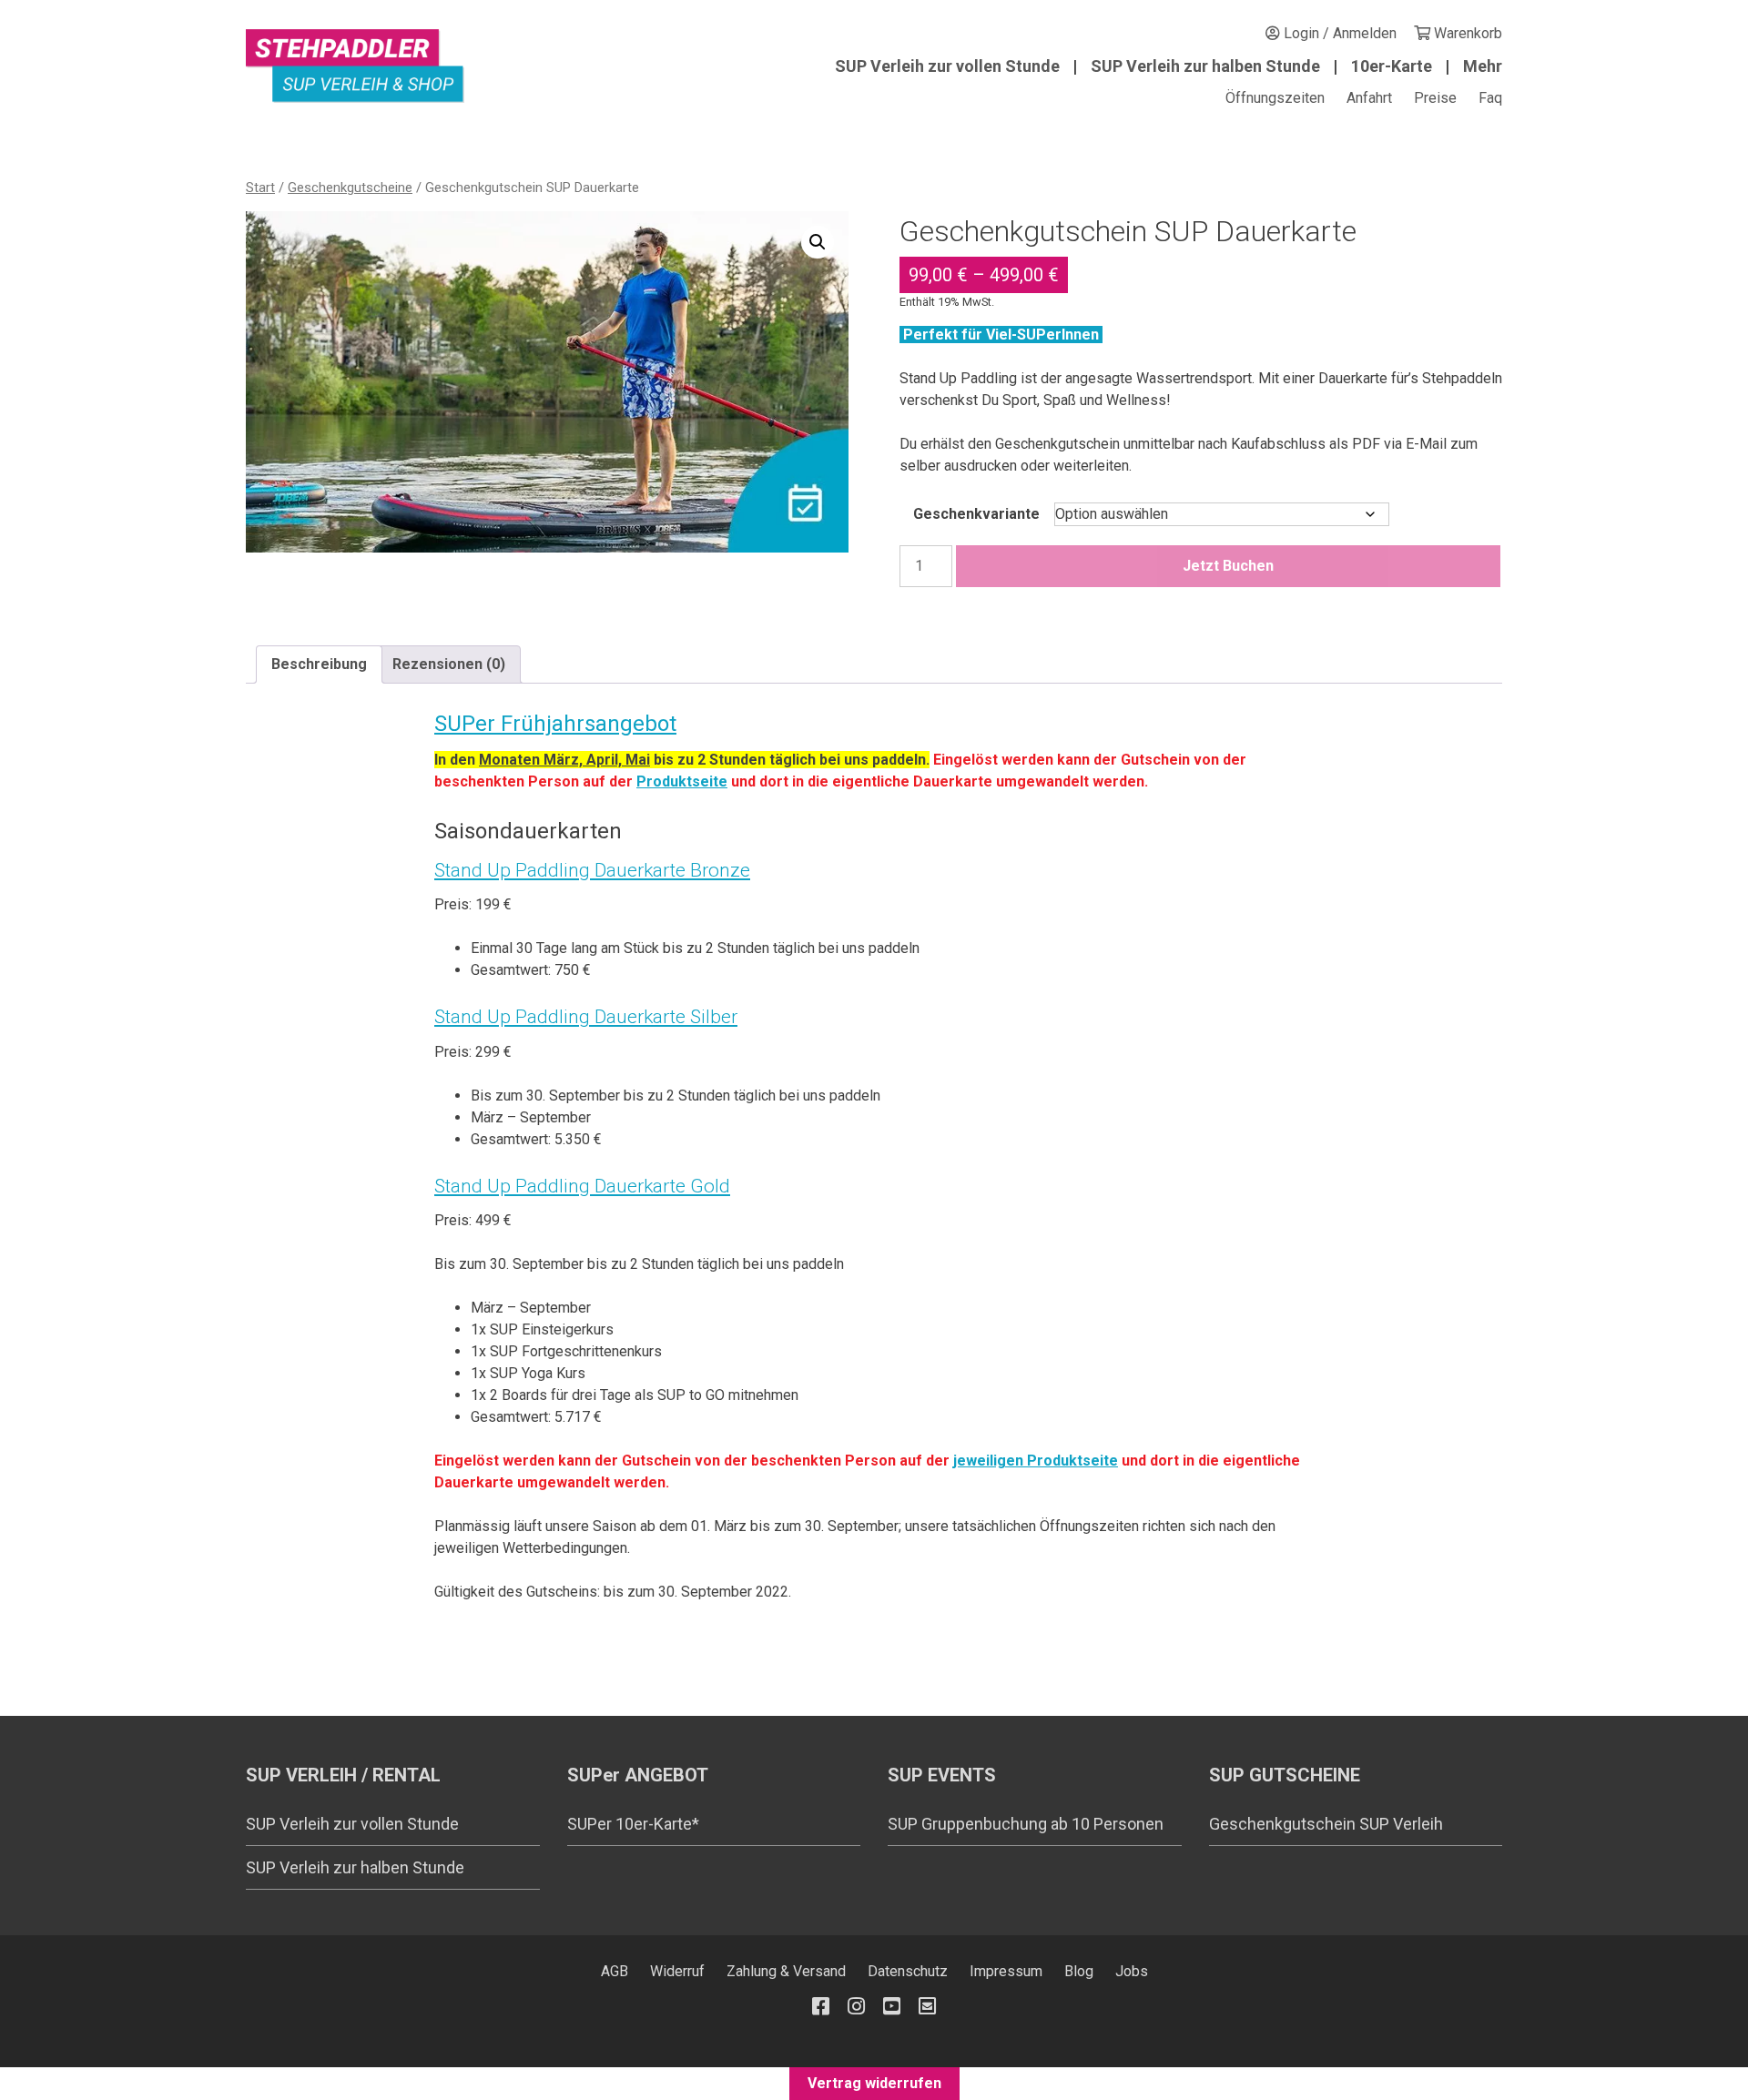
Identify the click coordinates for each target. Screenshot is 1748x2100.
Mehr (1483, 66)
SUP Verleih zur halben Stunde (1205, 66)
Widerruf (677, 1971)
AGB (615, 1971)
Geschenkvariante (976, 514)
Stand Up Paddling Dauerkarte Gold (582, 1186)
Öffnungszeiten (1275, 98)
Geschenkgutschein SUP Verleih (1326, 1824)
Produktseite (682, 781)
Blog (1079, 1971)
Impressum (1006, 1971)
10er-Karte (1392, 66)
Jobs (1132, 1971)
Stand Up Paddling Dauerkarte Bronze (592, 870)
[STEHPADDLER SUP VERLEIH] (355, 66)
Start (260, 188)
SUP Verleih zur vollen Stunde (947, 66)
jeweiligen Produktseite (1036, 1461)
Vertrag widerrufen (874, 2083)
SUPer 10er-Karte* (633, 1824)
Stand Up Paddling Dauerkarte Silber (586, 1017)
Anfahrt (1369, 98)
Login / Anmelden (1338, 33)
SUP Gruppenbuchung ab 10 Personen (1026, 1824)
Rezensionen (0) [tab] (449, 664)
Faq (1490, 98)
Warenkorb (1466, 33)
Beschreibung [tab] (319, 664)
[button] (818, 242)
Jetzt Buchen (1228, 566)
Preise (1435, 98)
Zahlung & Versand (786, 1971)
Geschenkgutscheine (350, 188)
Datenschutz (908, 1971)
